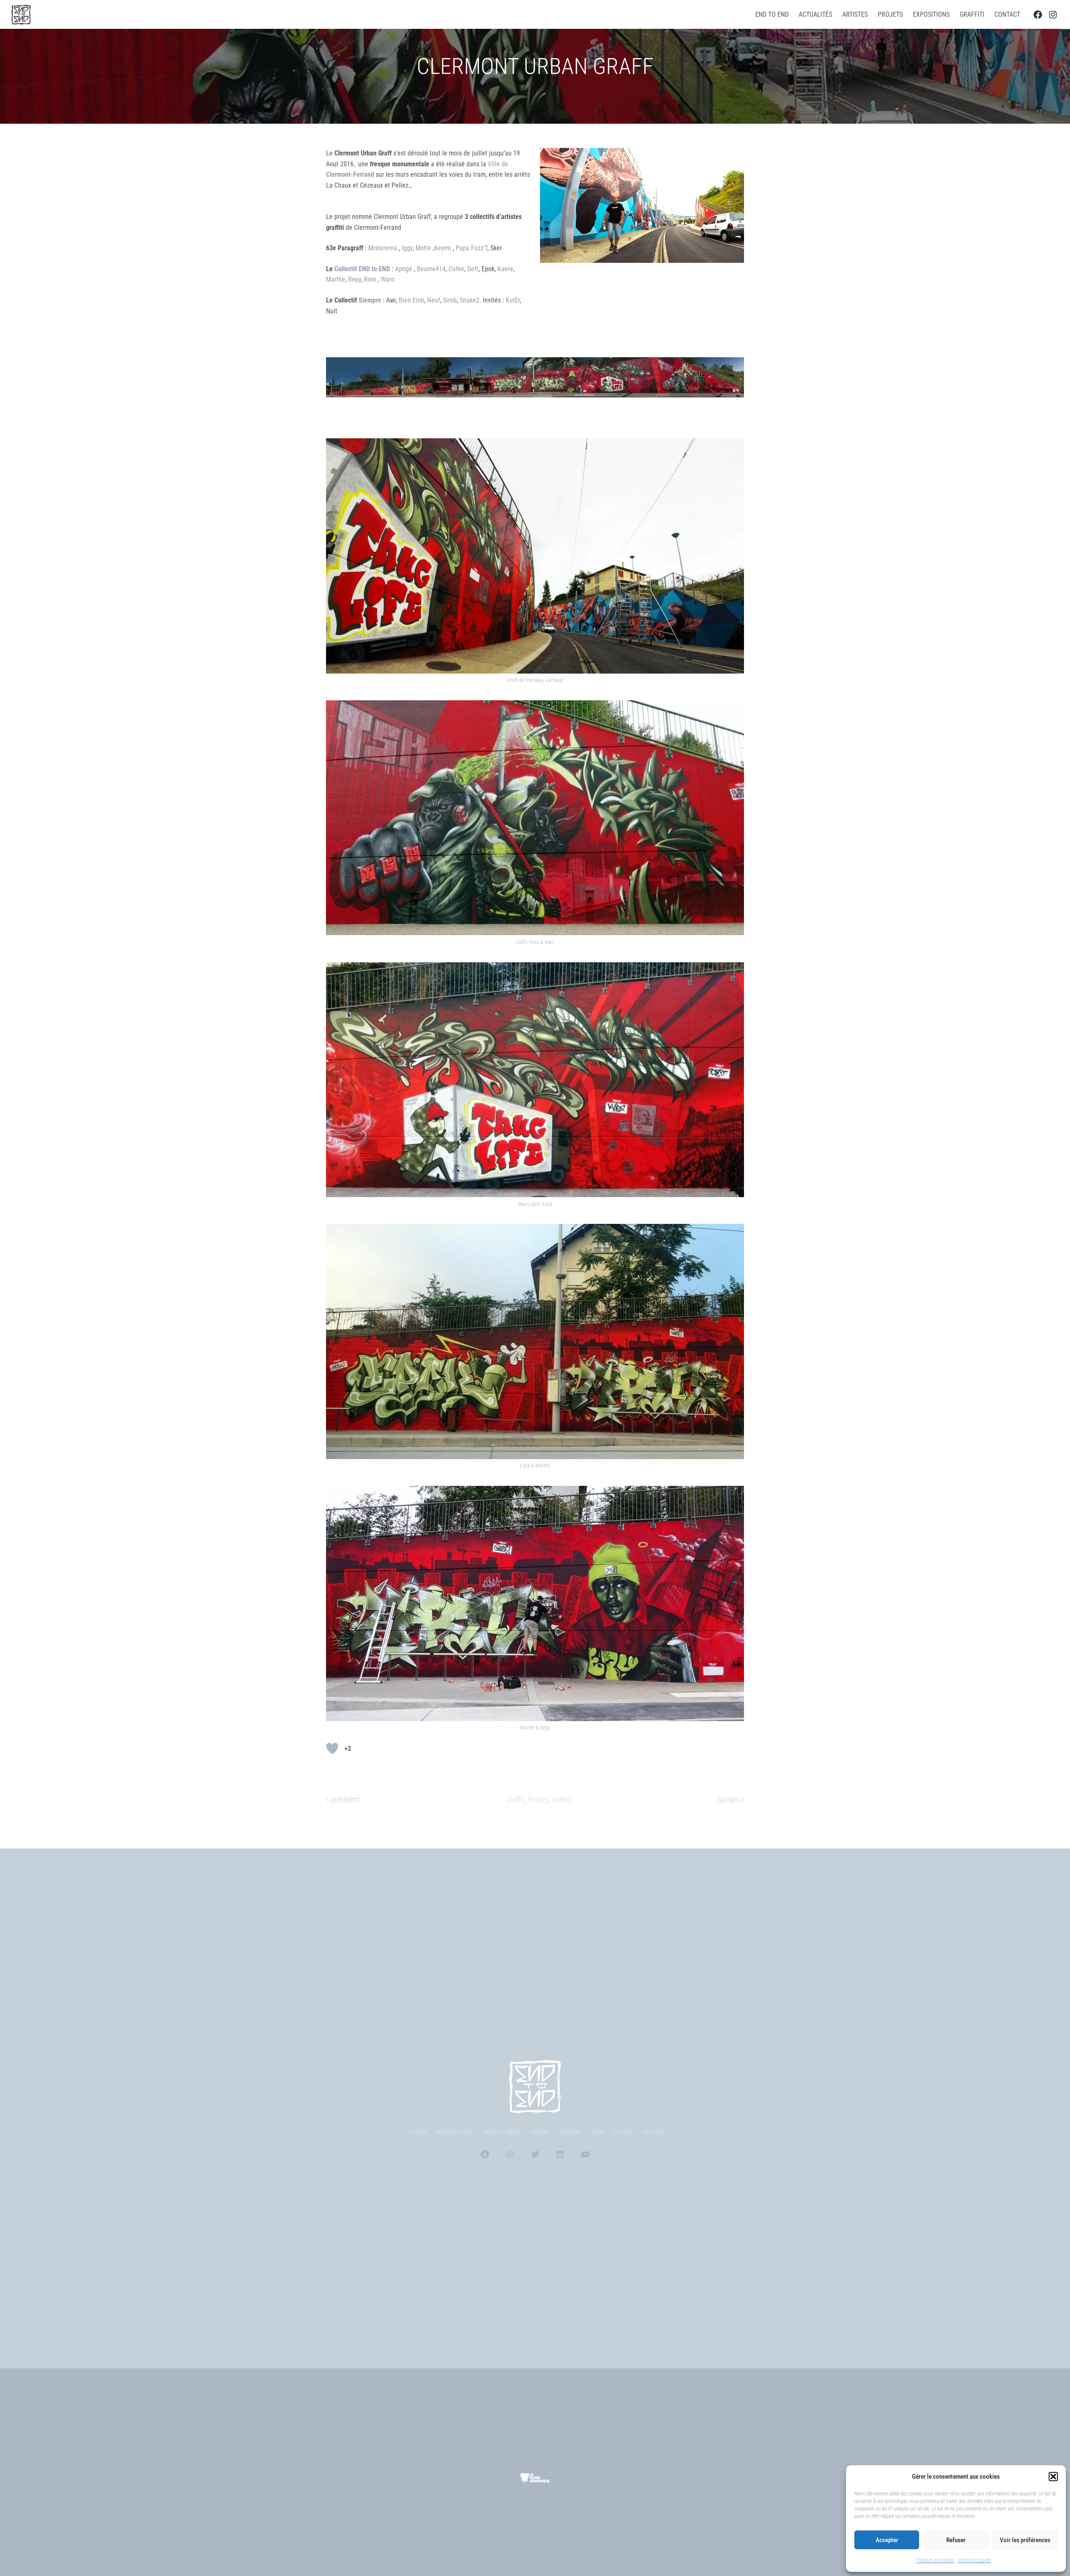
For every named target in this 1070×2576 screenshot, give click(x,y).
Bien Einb (411, 300)
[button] (1053, 2477)
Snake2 (470, 300)
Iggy (407, 248)
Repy (355, 279)
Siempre (370, 300)
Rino (371, 279)
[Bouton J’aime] (332, 1748)
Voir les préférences (1025, 2540)
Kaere (505, 269)
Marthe (336, 279)
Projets (538, 1799)
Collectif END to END (362, 269)
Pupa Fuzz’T (471, 248)
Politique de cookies (935, 2560)
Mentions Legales (974, 2560)
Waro (388, 279)
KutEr (513, 300)
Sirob (450, 300)
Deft (473, 269)
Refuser (956, 2540)
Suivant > (731, 1799)
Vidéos (561, 1799)
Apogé (404, 269)
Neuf (434, 300)
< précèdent (343, 1799)
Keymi (443, 248)
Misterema (383, 248)
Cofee (456, 269)
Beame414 (431, 269)
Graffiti (515, 1799)
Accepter (887, 2540)
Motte (424, 248)
